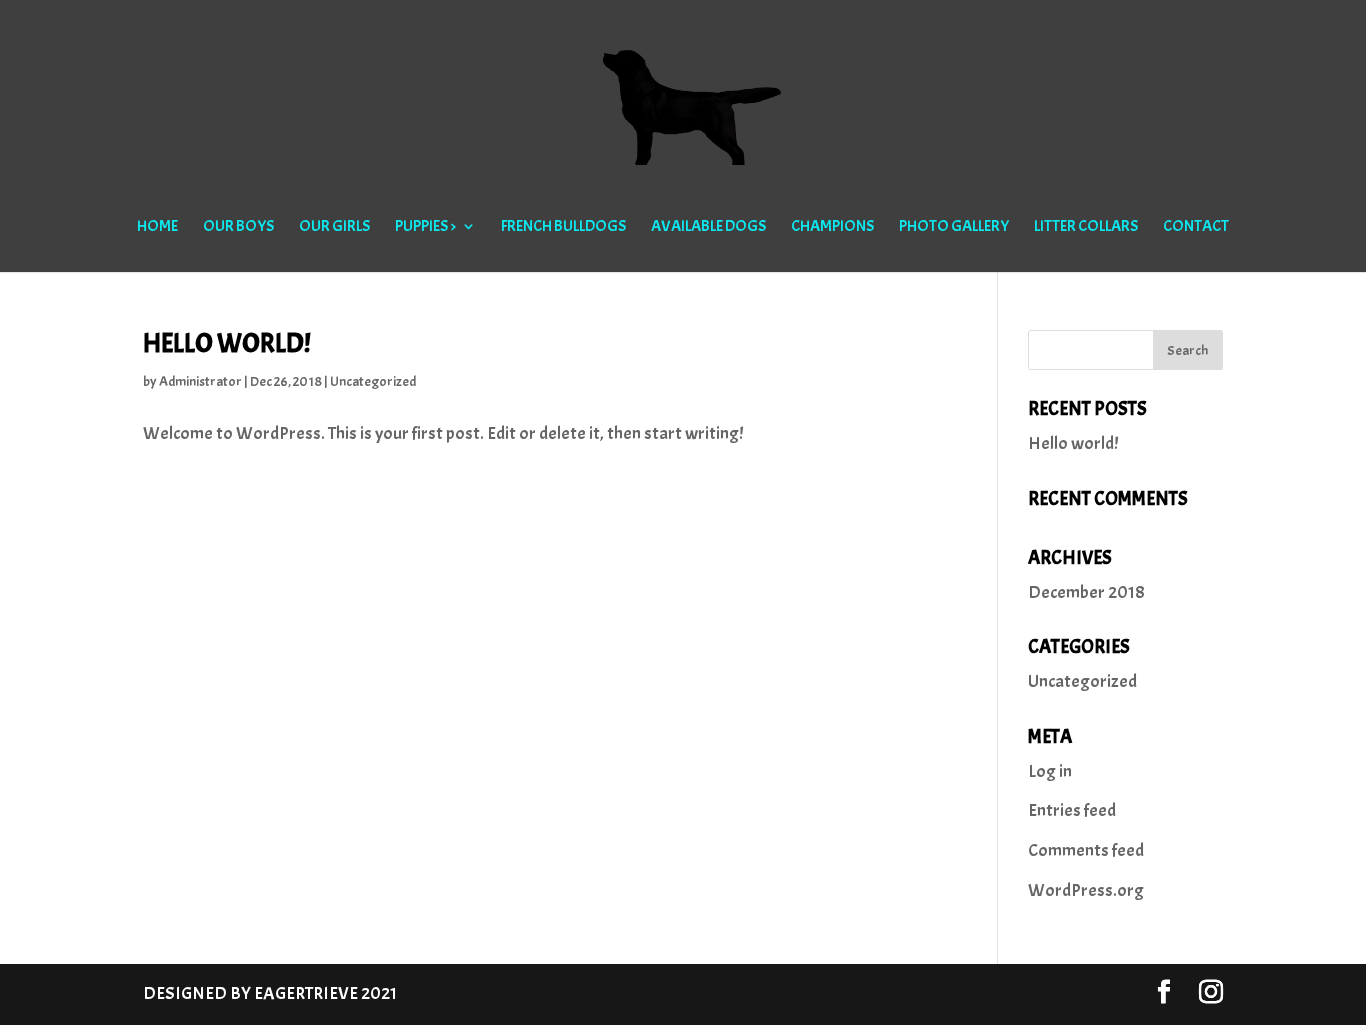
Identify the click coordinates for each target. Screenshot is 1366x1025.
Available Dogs (708, 227)
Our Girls (334, 227)
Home (157, 227)
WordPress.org (1086, 890)
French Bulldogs (563, 227)
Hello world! (227, 343)
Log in (1050, 771)
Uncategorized (373, 381)
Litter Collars (1086, 227)
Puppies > (425, 227)
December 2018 (1086, 592)
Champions (832, 227)
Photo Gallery (954, 227)
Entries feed (1072, 810)
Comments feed (1086, 850)
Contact (1196, 227)
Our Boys (238, 227)
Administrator (200, 381)
